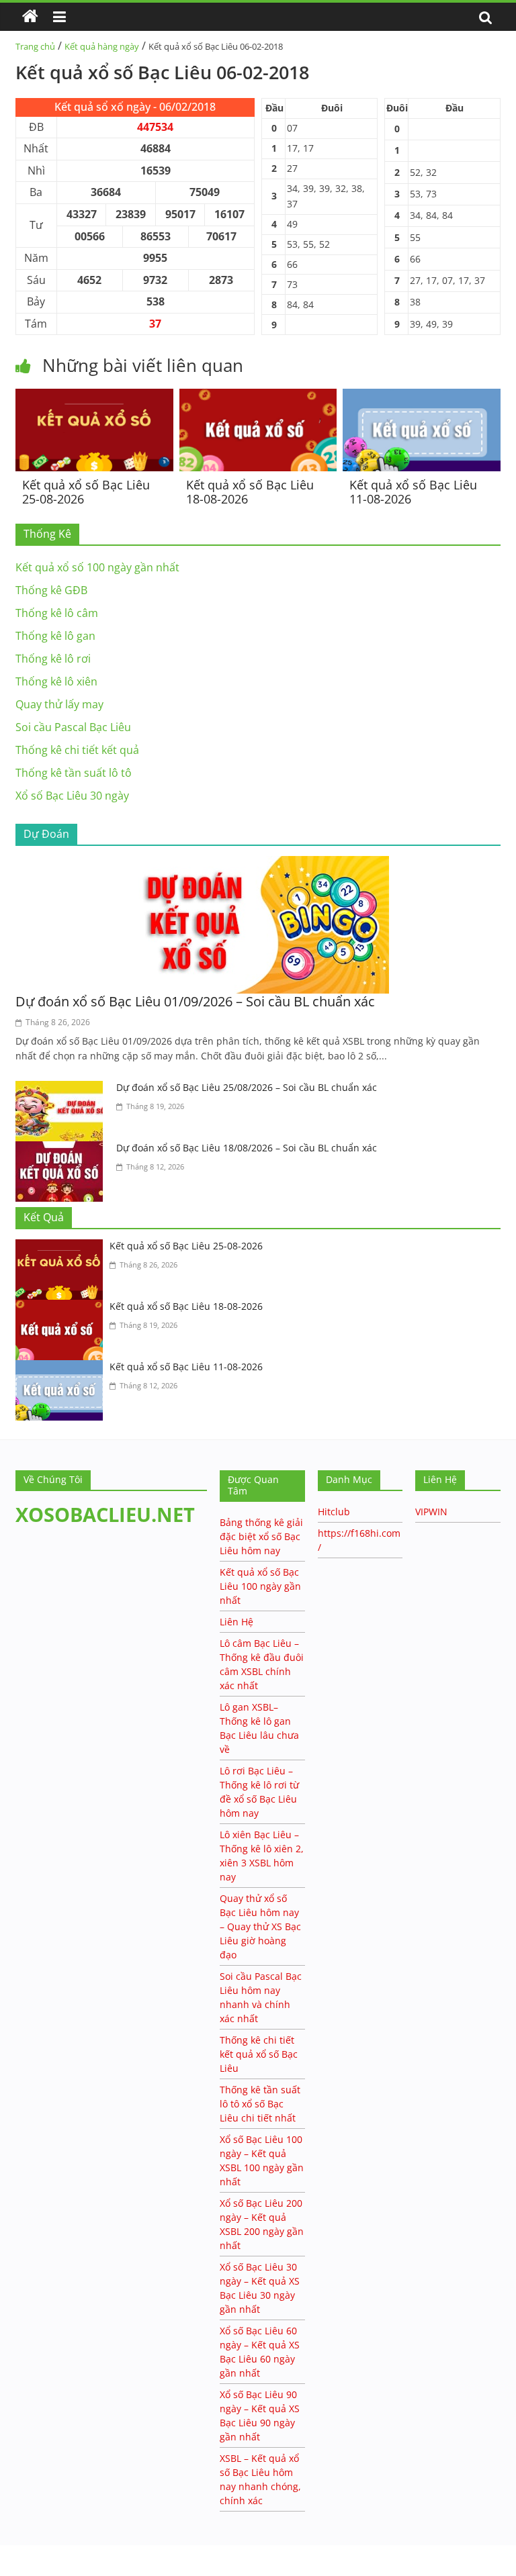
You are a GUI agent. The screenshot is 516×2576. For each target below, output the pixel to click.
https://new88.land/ (129, 2551)
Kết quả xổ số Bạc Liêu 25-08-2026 (86, 492)
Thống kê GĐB (51, 590)
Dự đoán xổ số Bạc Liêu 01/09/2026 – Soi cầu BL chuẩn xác (195, 1001)
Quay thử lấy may (59, 704)
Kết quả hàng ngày (102, 46)
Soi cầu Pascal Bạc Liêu (73, 727)
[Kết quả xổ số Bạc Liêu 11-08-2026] (422, 397)
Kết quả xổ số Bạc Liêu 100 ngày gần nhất (260, 1586)
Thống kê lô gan (55, 636)
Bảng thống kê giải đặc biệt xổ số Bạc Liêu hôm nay (261, 1536)
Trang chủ (35, 46)
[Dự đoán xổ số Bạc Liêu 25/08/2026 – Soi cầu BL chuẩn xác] (62, 1089)
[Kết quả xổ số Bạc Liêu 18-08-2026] (258, 397)
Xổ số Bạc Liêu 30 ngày (72, 796)
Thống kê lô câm (57, 613)
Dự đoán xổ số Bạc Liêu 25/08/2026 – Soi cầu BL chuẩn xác (247, 1087)
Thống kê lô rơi (53, 659)
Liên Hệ (236, 1622)
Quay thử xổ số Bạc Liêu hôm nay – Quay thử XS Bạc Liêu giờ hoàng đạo (260, 1926)
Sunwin (18, 2567)
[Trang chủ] (30, 17)
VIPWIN (431, 1512)
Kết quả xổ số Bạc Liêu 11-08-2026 (413, 492)
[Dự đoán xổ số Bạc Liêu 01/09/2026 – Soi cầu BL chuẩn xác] (258, 864)
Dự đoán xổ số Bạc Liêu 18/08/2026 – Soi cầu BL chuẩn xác (247, 1148)
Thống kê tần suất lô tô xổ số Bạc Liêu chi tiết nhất (260, 2104)
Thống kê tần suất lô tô (74, 773)
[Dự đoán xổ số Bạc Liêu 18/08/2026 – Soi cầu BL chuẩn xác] (62, 1149)
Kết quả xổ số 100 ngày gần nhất (97, 567)
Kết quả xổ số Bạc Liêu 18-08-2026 (250, 492)
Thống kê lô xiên (56, 681)
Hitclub (334, 1512)
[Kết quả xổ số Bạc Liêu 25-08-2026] (94, 397)
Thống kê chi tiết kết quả (77, 750)
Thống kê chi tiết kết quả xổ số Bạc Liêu (259, 2054)
